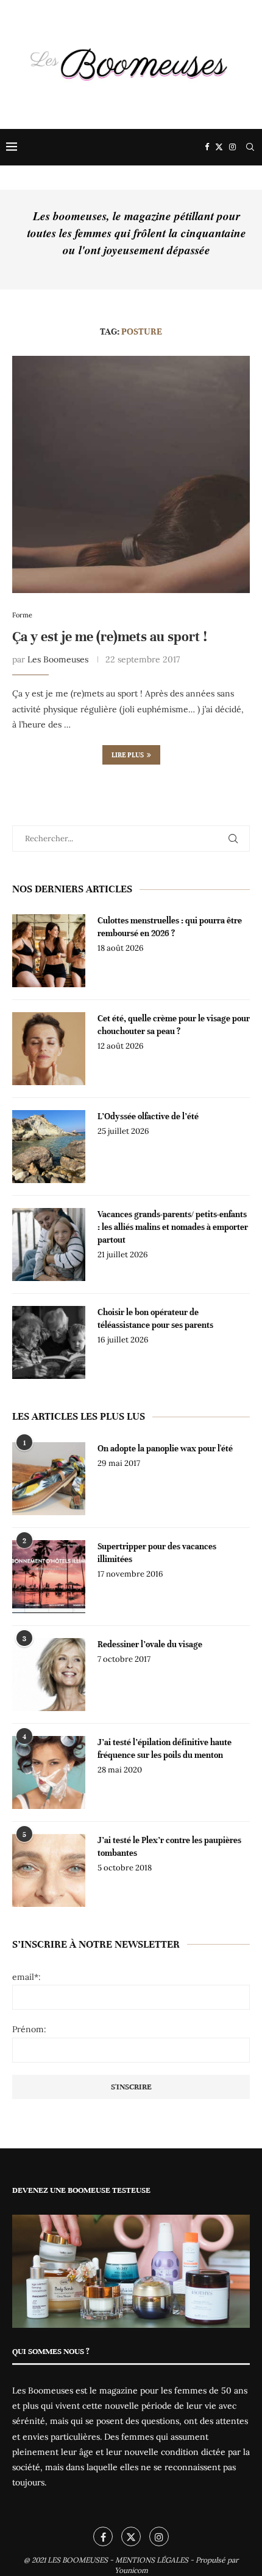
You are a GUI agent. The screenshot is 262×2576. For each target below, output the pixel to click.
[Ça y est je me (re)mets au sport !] (131, 474)
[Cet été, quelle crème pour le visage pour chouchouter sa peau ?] (49, 1049)
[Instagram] (232, 147)
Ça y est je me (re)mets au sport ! (110, 637)
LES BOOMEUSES (78, 2560)
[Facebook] (207, 147)
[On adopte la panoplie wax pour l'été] (49, 1479)
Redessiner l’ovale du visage (150, 1644)
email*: (27, 1977)
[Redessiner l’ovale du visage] (49, 1675)
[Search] (250, 147)
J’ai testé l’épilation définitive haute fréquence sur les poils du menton (165, 1749)
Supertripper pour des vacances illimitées (157, 1553)
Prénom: (29, 2029)
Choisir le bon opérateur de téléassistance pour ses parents (155, 1319)
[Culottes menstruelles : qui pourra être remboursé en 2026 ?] (49, 951)
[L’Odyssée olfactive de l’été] (49, 1147)
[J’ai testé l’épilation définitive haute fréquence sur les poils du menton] (49, 1772)
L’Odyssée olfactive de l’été (148, 1116)
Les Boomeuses (58, 659)
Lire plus (128, 755)
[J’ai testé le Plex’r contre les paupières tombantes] (49, 1870)
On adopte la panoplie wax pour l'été (165, 1449)
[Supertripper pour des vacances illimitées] (49, 1577)
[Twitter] (219, 147)
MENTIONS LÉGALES (152, 2560)
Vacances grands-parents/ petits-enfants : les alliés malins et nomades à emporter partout (173, 1227)
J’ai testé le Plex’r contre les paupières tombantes (169, 1847)
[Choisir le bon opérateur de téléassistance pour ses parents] (49, 1342)
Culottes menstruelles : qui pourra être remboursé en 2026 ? (170, 927)
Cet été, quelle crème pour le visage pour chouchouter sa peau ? (174, 1025)
